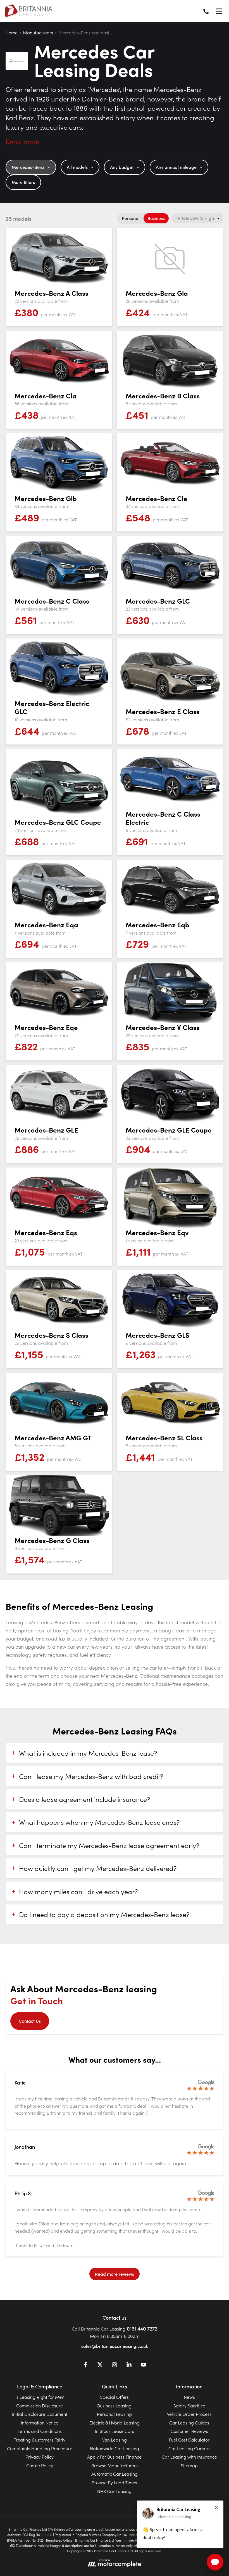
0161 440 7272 (142, 2328)
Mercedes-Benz (28, 167)
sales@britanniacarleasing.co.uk (115, 2346)
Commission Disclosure (40, 2405)
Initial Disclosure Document (40, 2414)
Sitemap (189, 2465)
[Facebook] (85, 2365)
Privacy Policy (40, 2457)
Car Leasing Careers (189, 2448)
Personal (131, 218)
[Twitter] (100, 2365)
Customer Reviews (189, 2431)
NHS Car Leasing (114, 2491)
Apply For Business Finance (114, 2457)
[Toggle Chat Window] (215, 2562)
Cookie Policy (40, 2465)
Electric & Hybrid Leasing (115, 2423)
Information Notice (40, 2423)
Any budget (122, 167)
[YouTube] (144, 2365)
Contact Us (30, 2021)
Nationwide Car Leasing (115, 2448)
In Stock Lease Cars (115, 2431)
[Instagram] (115, 2365)
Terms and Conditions (40, 2431)
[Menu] (219, 11)
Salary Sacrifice (189, 2405)
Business (156, 218)
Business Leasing (114, 2405)
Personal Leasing (114, 2414)
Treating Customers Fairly (40, 2440)
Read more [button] (22, 141)
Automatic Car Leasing (115, 2474)
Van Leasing (115, 2440)
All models (77, 167)
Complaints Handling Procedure (40, 2448)
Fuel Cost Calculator (189, 2440)
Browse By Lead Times (114, 2482)
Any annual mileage (176, 167)
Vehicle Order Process (189, 2414)
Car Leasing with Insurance (189, 2457)
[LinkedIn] (129, 2365)
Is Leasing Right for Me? (40, 2397)
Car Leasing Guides (189, 2423)
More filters (23, 182)
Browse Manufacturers (115, 2465)
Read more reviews (115, 2274)
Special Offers (114, 2397)
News (189, 2397)
